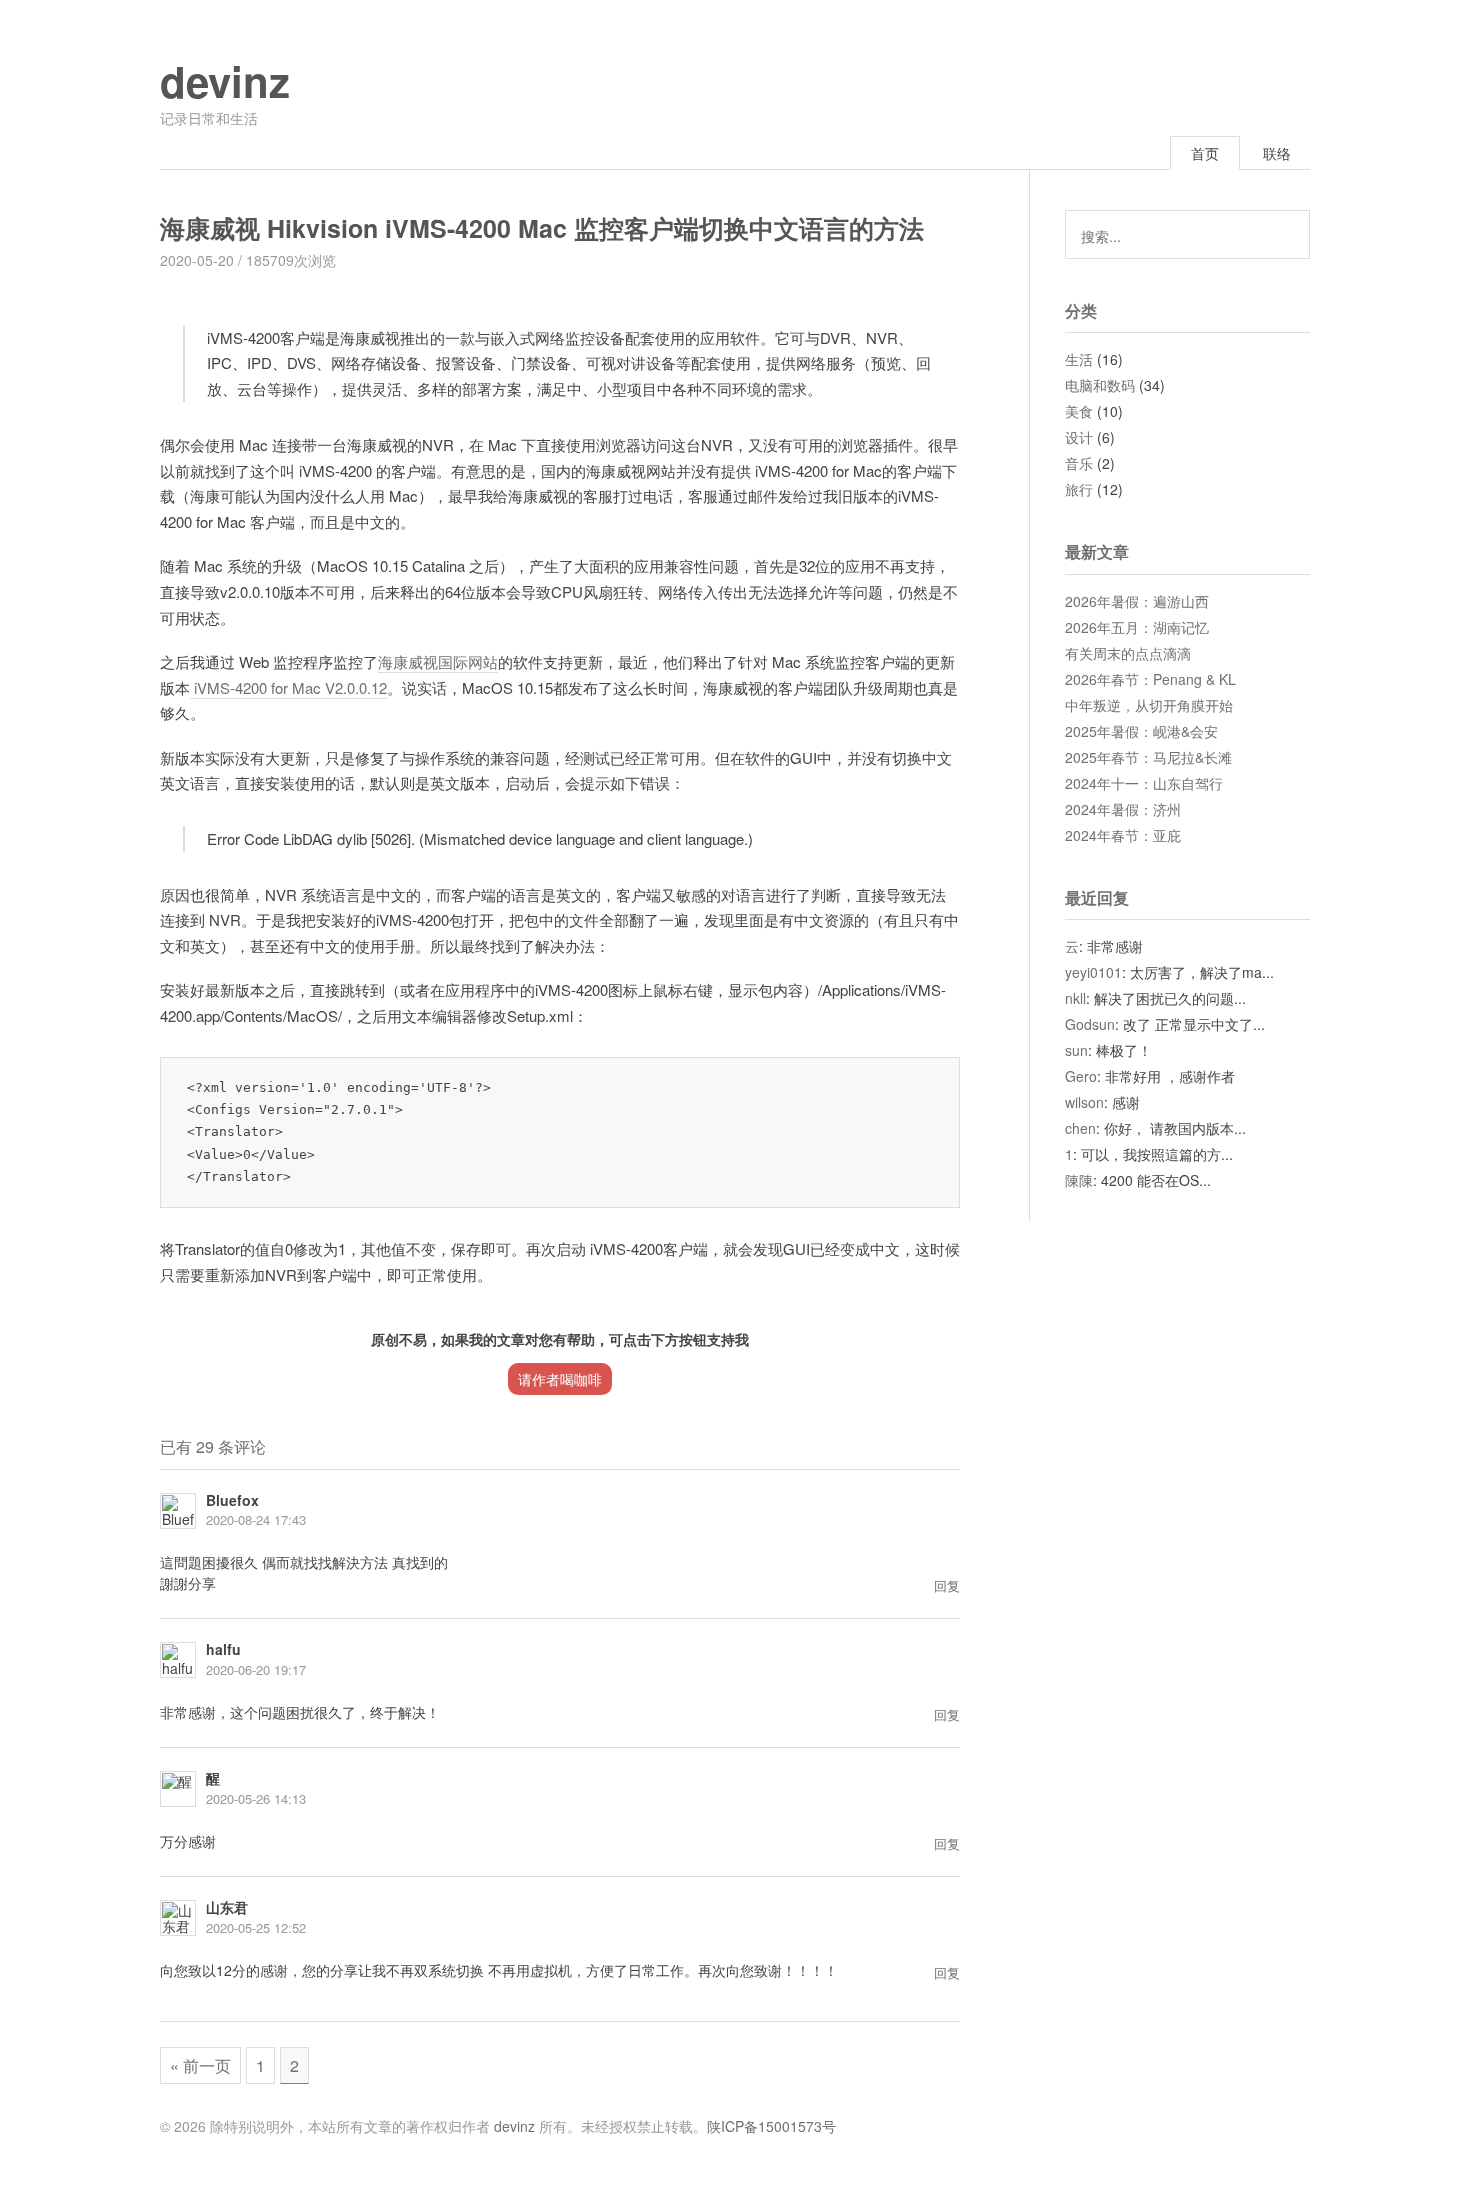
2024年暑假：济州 (1123, 809)
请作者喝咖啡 (560, 1379)
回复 (947, 1585)
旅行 (1079, 489)
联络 (1277, 153)
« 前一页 (200, 2065)
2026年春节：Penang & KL (1150, 679)
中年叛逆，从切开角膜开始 (1149, 705)
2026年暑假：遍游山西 (1137, 601)
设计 (1079, 437)
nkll (1075, 998)
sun (1076, 1050)
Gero (1081, 1076)
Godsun (1090, 1024)
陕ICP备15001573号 (771, 2126)
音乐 (1079, 463)
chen (1080, 1128)
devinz (225, 81)
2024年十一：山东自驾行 (1144, 783)
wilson (1084, 1102)
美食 (1079, 411)
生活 (1079, 359)
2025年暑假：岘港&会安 (1141, 731)
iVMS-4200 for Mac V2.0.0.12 (288, 687)
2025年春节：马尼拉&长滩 (1148, 757)
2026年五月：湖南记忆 (1137, 627)
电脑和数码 (1100, 385)
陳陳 (1079, 1180)
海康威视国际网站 (438, 661)
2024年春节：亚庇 (1123, 835)
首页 (1205, 153)
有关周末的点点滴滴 (1128, 653)
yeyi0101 (1093, 972)
